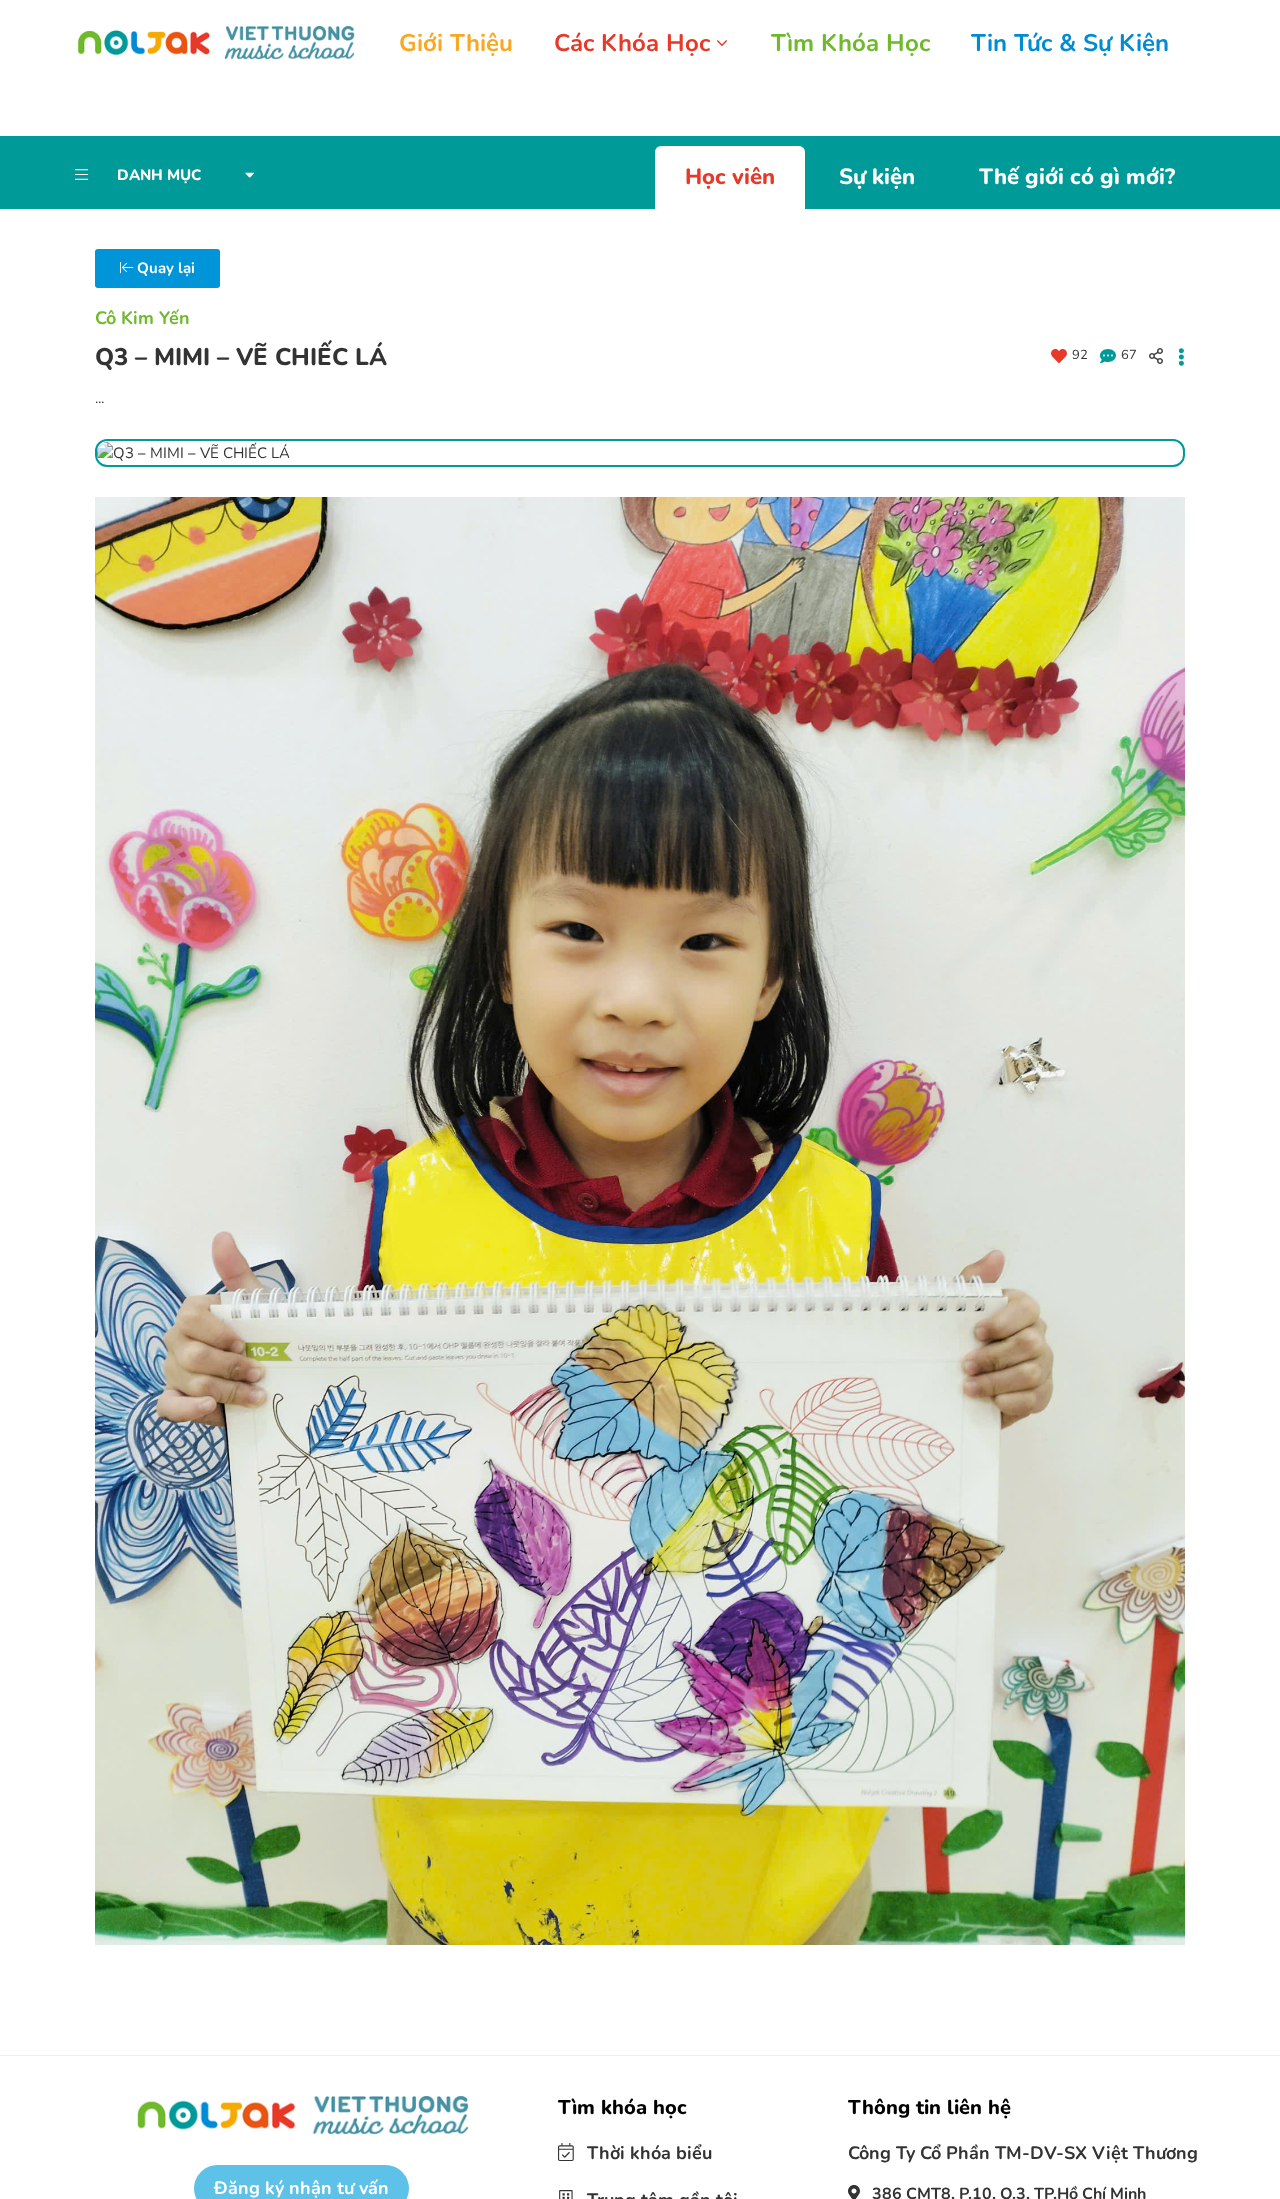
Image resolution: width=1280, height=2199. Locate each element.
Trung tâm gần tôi (647, 2180)
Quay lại (164, 252)
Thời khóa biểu (636, 2136)
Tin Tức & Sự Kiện (1070, 43)
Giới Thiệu (456, 43)
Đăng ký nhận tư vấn (301, 2172)
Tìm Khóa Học (850, 43)
